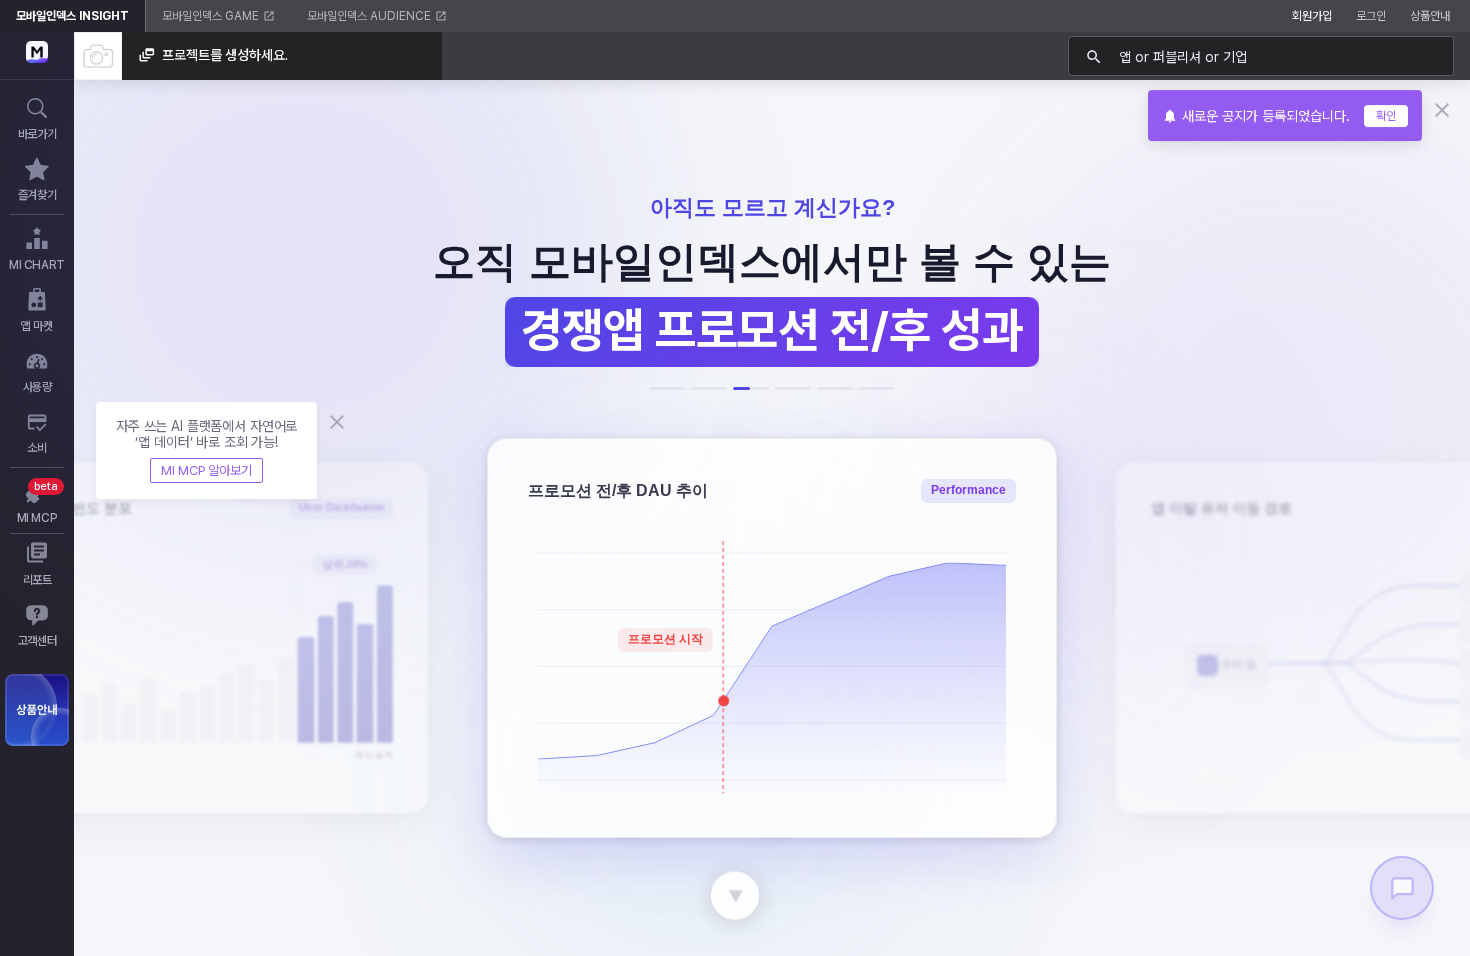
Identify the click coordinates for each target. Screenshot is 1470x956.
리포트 (37, 580)
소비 (36, 448)
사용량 (37, 387)
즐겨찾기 (37, 195)
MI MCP (37, 518)
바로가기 (37, 134)
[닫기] (1441, 110)
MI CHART (37, 265)
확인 (1386, 116)
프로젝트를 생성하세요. (225, 55)
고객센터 (37, 641)
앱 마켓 (36, 326)
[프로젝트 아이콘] (98, 56)
